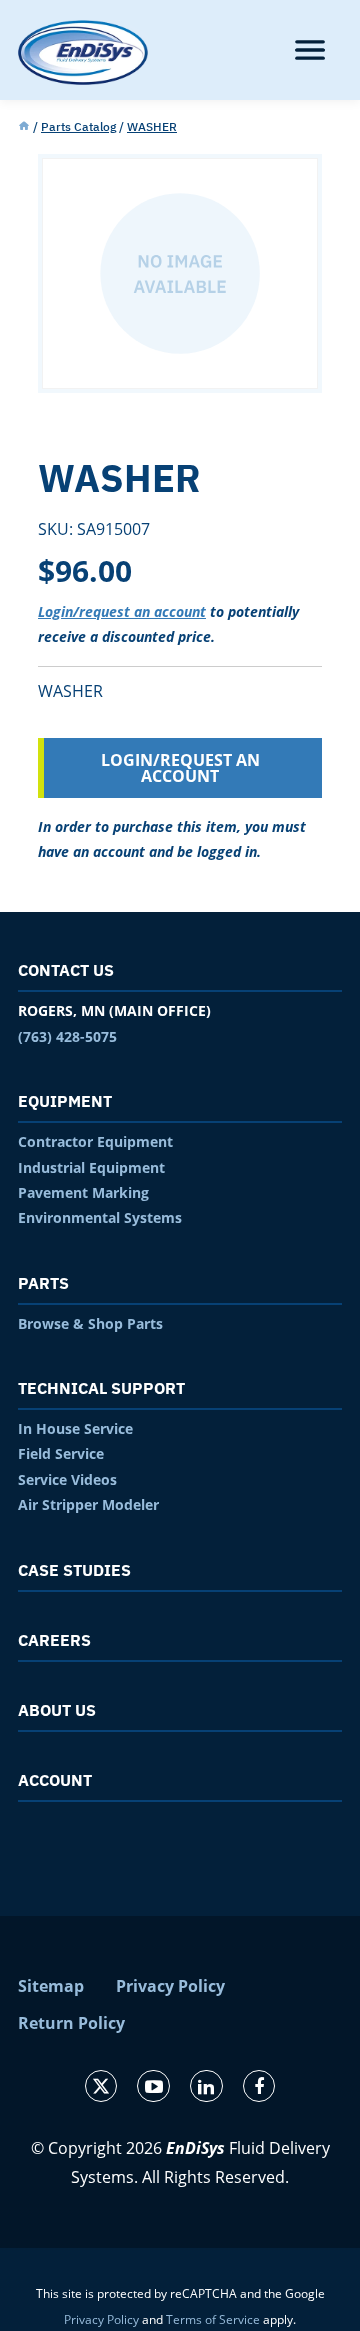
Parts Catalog (78, 126)
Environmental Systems (100, 1217)
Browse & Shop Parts (90, 1323)
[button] (310, 50)
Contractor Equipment (95, 1141)
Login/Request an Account (180, 768)
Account (55, 1780)
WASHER (152, 126)
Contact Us (66, 970)
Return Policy (71, 2023)
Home (24, 127)
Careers (54, 1640)
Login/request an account (122, 611)
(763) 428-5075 (67, 1036)
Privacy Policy (170, 1986)
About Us (57, 1710)
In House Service (75, 1428)
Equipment (65, 1101)
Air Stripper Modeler (88, 1504)
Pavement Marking (83, 1192)
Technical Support (101, 1388)
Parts (43, 1283)
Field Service (61, 1453)
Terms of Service (213, 2319)
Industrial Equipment (91, 1167)
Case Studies (74, 1570)
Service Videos (67, 1479)
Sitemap (51, 1986)
